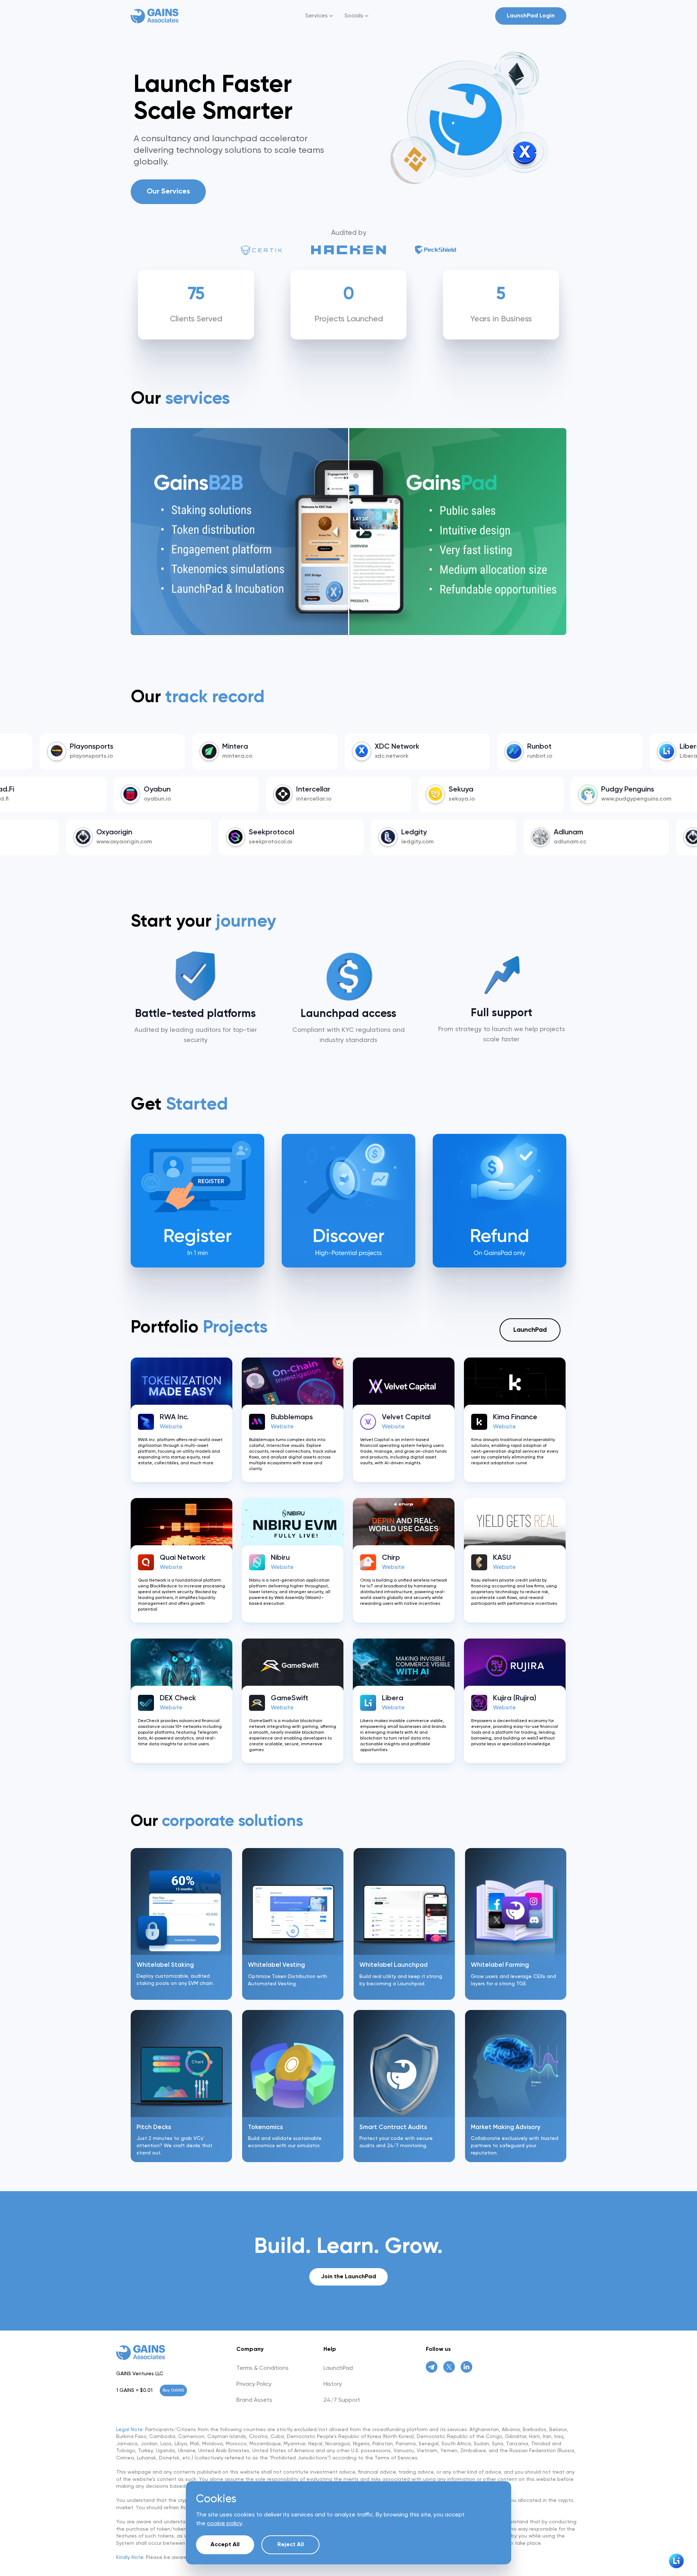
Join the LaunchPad (348, 2277)
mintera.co (120, 756)
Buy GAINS (173, 2390)
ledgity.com (308, 842)
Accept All (225, 2545)
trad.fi (603, 799)
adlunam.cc (460, 842)
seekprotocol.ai (161, 842)
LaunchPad (530, 1330)
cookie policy (224, 2524)
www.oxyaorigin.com (624, 842)
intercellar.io (154, 799)
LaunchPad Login (531, 16)
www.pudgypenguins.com (477, 799)
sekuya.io (302, 799)
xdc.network (275, 756)
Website (171, 1427)
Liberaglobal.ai (584, 756)
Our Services (168, 192)
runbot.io (423, 756)
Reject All (291, 2545)
